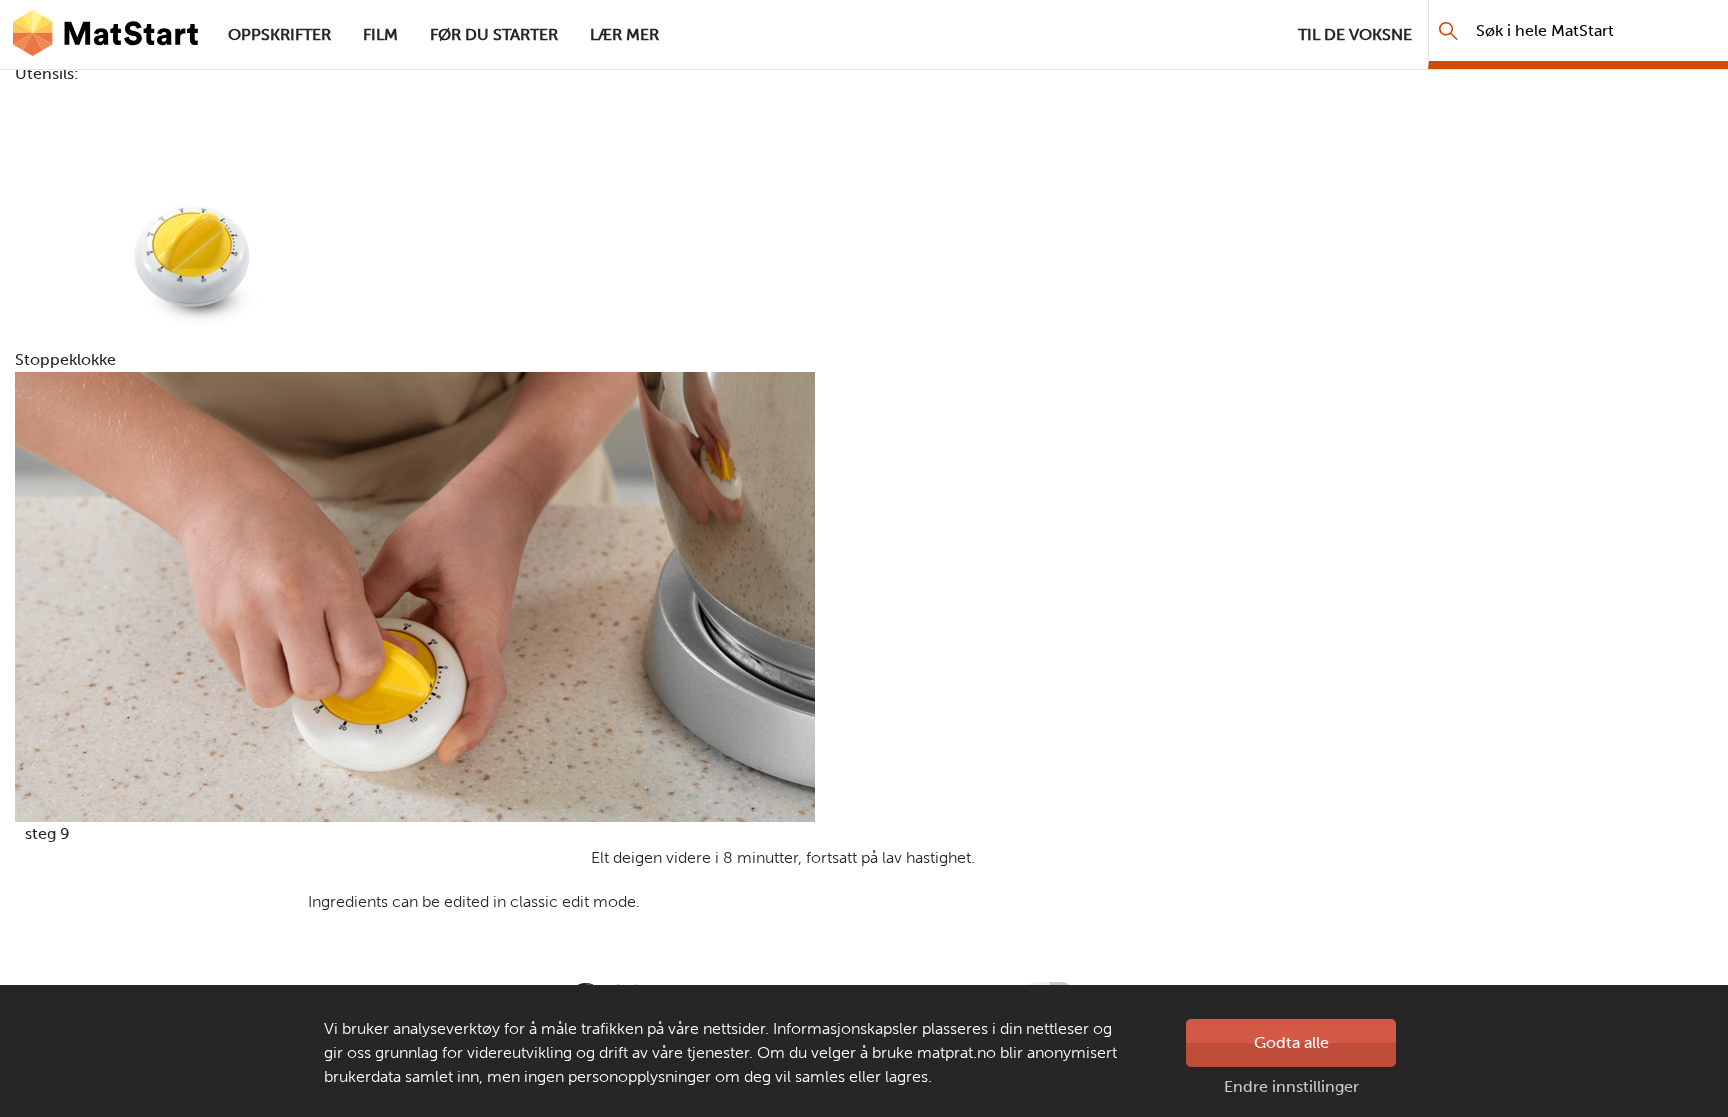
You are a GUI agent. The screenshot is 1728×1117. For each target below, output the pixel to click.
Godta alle (1291, 1042)
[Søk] (1448, 30)
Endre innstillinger (1291, 1086)
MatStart (106, 35)
